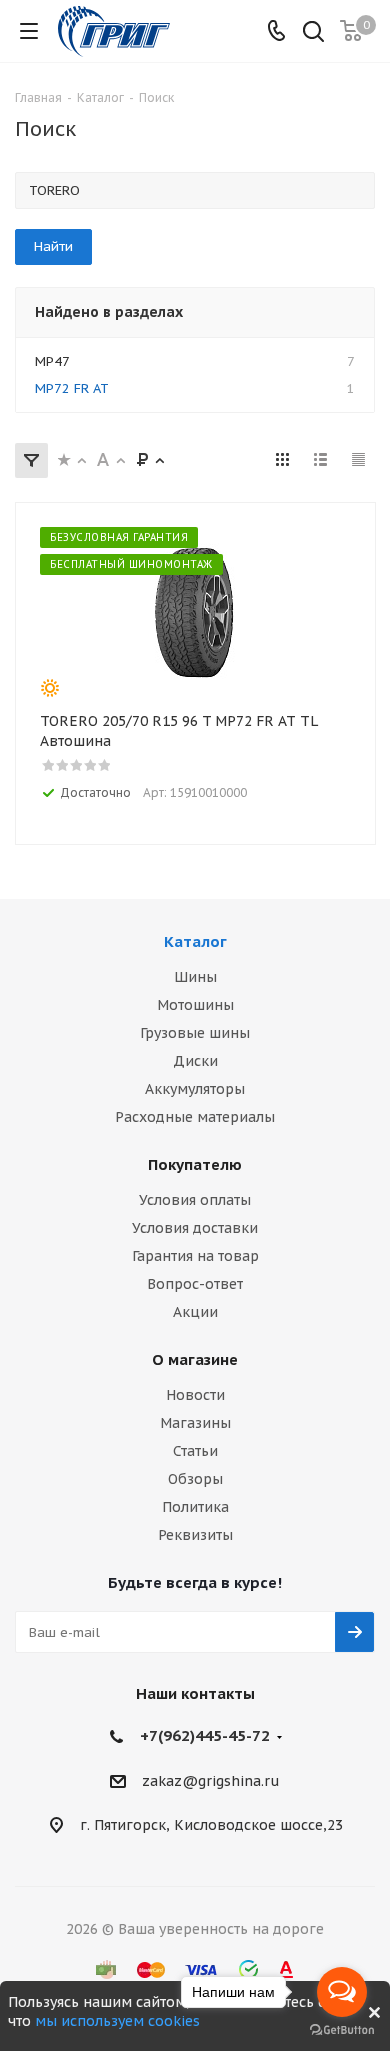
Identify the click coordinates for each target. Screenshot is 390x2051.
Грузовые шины (195, 1033)
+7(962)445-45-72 (205, 1735)
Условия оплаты (195, 1200)
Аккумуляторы (195, 1089)
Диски (195, 1061)
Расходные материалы (195, 1117)
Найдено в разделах (109, 312)
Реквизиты (195, 1535)
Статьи (195, 1451)
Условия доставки (195, 1228)
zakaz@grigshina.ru (211, 1781)
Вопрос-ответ (195, 1284)
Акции (195, 1312)
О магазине (195, 1359)
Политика (195, 1507)
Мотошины (195, 1005)
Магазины (195, 1423)
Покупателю (195, 1164)
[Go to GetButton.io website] (342, 2030)
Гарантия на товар (195, 1256)
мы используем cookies (117, 2021)
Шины (195, 977)
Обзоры (195, 1479)
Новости (195, 1395)
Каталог (195, 941)
